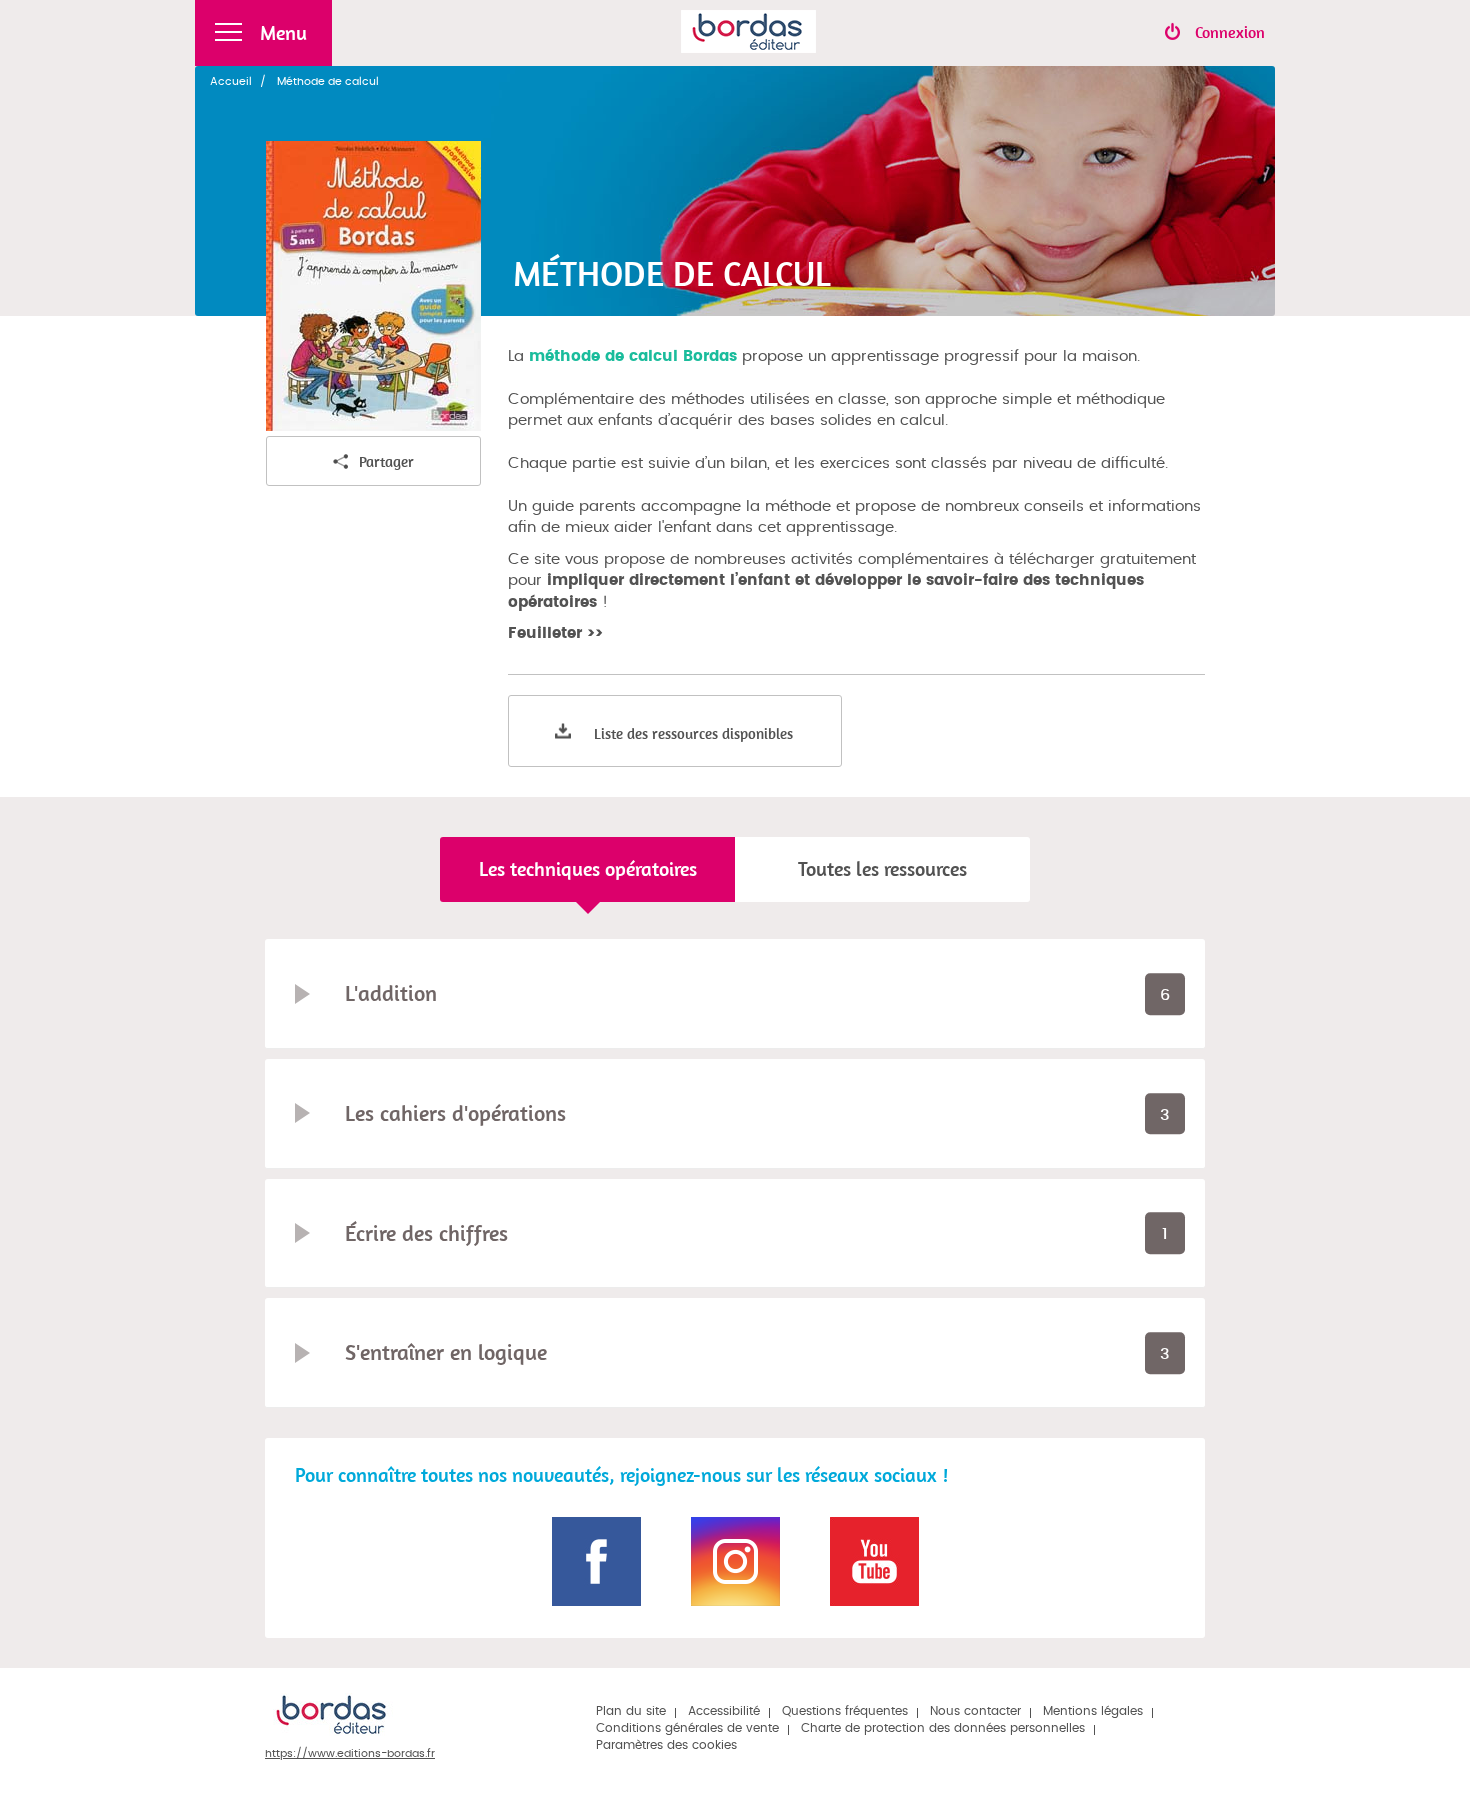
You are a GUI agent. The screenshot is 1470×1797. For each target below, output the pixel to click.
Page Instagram (735, 1561)
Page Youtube (874, 1561)
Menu (283, 32)
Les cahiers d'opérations (455, 1113)
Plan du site (631, 1711)
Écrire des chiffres (426, 1233)
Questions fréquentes (845, 1711)
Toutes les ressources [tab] (882, 868)
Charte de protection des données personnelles (943, 1728)
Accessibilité (724, 1711)
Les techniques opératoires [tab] (588, 868)
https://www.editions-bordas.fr (350, 1753)
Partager (386, 461)
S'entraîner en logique (446, 1352)
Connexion (1230, 32)
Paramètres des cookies (666, 1745)
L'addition (391, 993)
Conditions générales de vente (687, 1728)
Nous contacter (975, 1711)
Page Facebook (596, 1561)
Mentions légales (1093, 1711)
